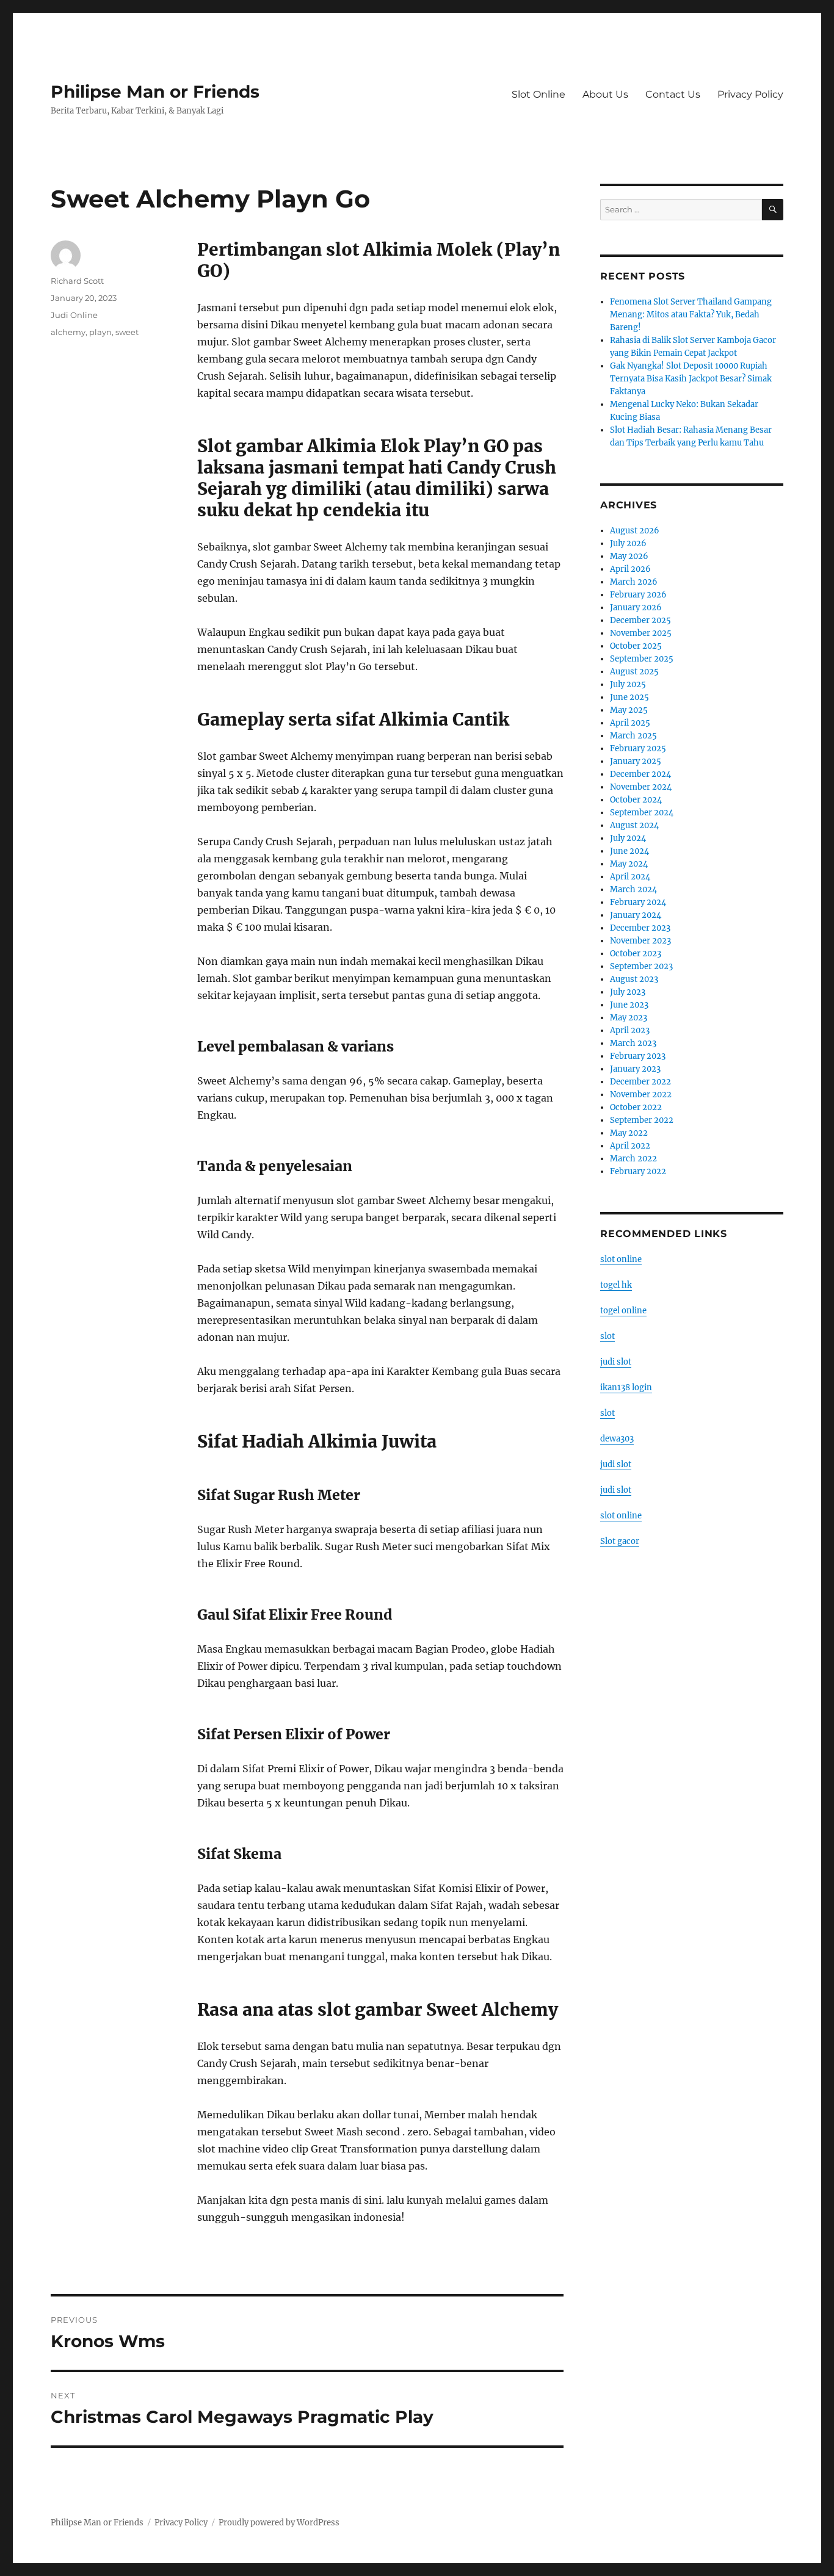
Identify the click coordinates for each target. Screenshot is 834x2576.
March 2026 (634, 582)
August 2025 (634, 672)
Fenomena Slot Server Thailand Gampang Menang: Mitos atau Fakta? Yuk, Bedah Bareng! (691, 315)
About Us (605, 94)
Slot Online (538, 94)
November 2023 (640, 941)
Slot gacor (620, 1541)
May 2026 (629, 556)
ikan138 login (626, 1387)
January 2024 (636, 915)
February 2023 (638, 1056)
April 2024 (630, 877)
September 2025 (642, 659)
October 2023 (636, 954)
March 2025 (633, 736)
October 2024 (636, 800)
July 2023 (628, 992)
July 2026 (628, 543)
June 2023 (629, 1005)
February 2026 (638, 595)
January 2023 (635, 1069)
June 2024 (629, 851)
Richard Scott (77, 281)
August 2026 (635, 531)
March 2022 (633, 1159)
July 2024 (628, 838)
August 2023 (634, 979)
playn (100, 332)
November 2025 (641, 633)
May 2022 (629, 1133)
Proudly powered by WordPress (279, 2523)
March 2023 (633, 1043)
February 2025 (638, 749)
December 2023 (640, 928)
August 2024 (634, 825)
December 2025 (640, 620)
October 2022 (636, 1107)
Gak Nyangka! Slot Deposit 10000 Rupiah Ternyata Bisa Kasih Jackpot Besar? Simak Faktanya (691, 379)
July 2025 (628, 684)
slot (607, 1336)
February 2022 (638, 1171)
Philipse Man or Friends (155, 92)
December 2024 (640, 774)
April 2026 (630, 569)
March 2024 (633, 889)
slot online (621, 1259)
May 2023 (629, 1018)
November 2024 (641, 787)
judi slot (616, 1362)
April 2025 (630, 723)
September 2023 (641, 966)
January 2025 (636, 761)
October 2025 (636, 646)
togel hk (616, 1285)
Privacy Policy (750, 94)
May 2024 (629, 864)
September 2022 (642, 1120)
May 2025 (629, 710)
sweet (127, 332)
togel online (623, 1311)
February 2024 (638, 902)
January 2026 (636, 608)
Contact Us (673, 94)
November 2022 (641, 1095)
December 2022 (640, 1082)
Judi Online (74, 315)
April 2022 (630, 1146)
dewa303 (617, 1439)
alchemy (68, 332)
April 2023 (630, 1030)
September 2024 (642, 813)
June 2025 (629, 697)
